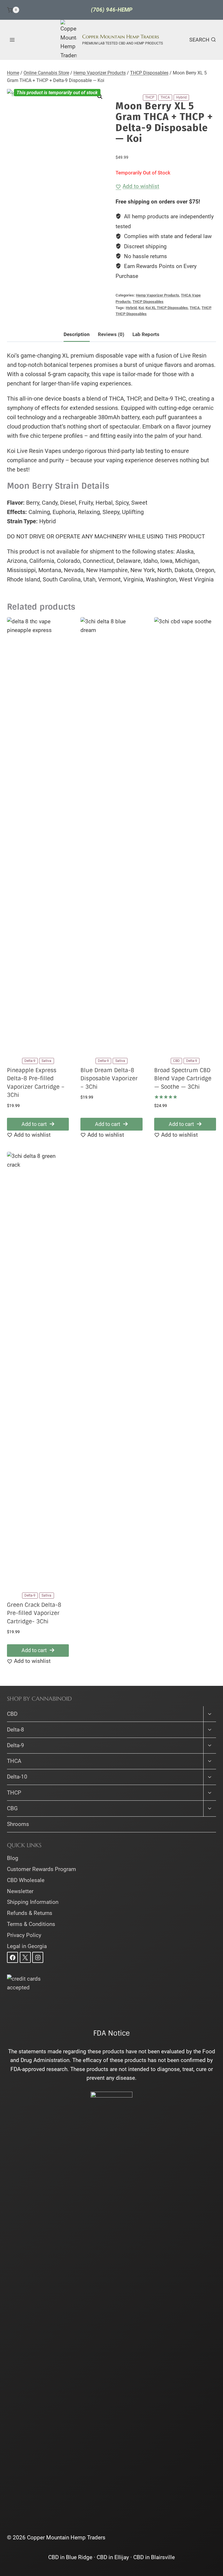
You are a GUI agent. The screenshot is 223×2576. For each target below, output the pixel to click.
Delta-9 (16, 1745)
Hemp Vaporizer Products (158, 295)
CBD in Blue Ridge (70, 2557)
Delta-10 (17, 1777)
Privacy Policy (24, 1935)
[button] (100, 97)
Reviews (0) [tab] (111, 334)
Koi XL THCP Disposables (167, 308)
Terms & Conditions (31, 1924)
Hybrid (131, 308)
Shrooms (18, 1824)
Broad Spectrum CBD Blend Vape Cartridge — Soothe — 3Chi (183, 1079)
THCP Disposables (148, 302)
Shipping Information (33, 1902)
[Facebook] (12, 1957)
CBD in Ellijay (113, 2557)
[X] (25, 1957)
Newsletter (20, 1891)
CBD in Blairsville (154, 2557)
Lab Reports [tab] (146, 334)
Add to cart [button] (34, 1124)
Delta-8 (16, 1730)
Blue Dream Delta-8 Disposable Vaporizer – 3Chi (109, 1079)
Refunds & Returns (30, 1913)
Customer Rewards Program (42, 1869)
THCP (206, 308)
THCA (195, 308)
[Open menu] (12, 40)
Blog (13, 1858)
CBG (12, 1808)
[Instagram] (38, 1957)
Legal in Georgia (27, 1946)
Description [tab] (77, 334)
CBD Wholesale (26, 1880)
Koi (141, 308)
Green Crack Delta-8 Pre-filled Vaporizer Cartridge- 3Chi (34, 1613)
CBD (12, 1714)
